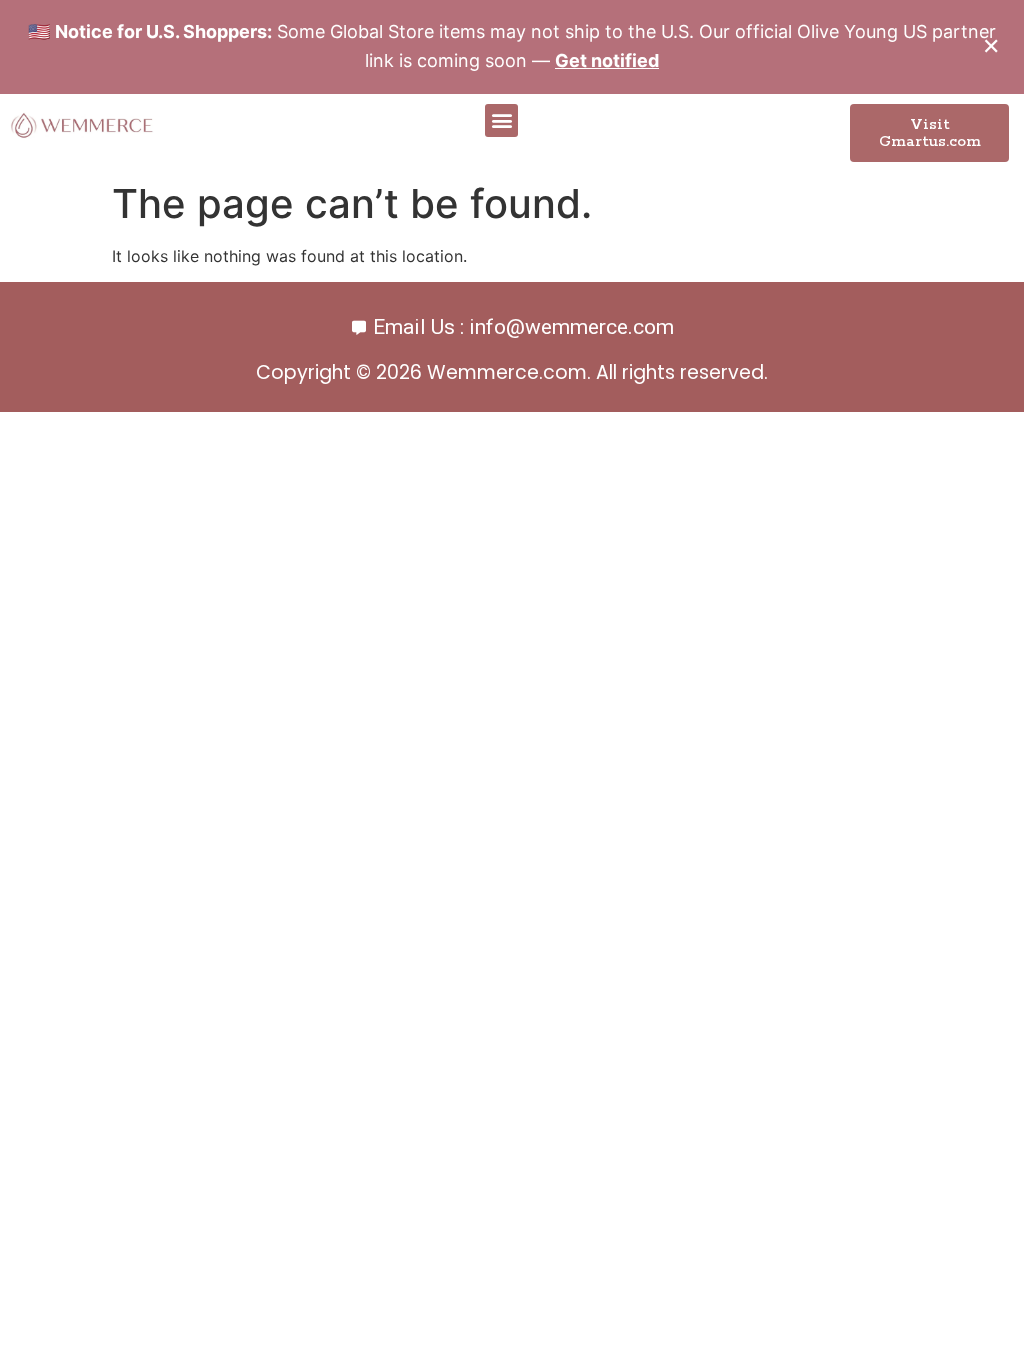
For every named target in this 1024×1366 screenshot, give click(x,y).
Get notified (607, 60)
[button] (501, 120)
